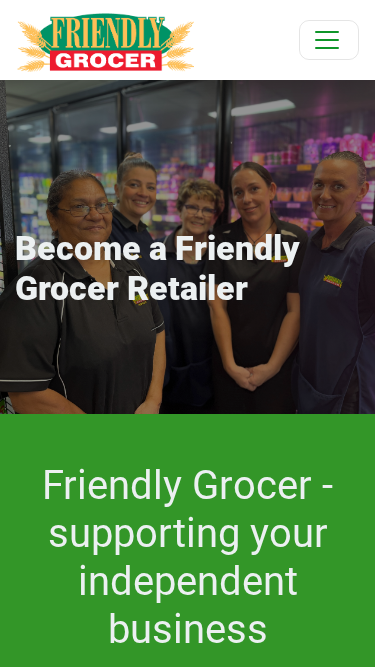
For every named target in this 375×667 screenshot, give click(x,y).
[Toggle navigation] (329, 40)
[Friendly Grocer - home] (105, 40)
